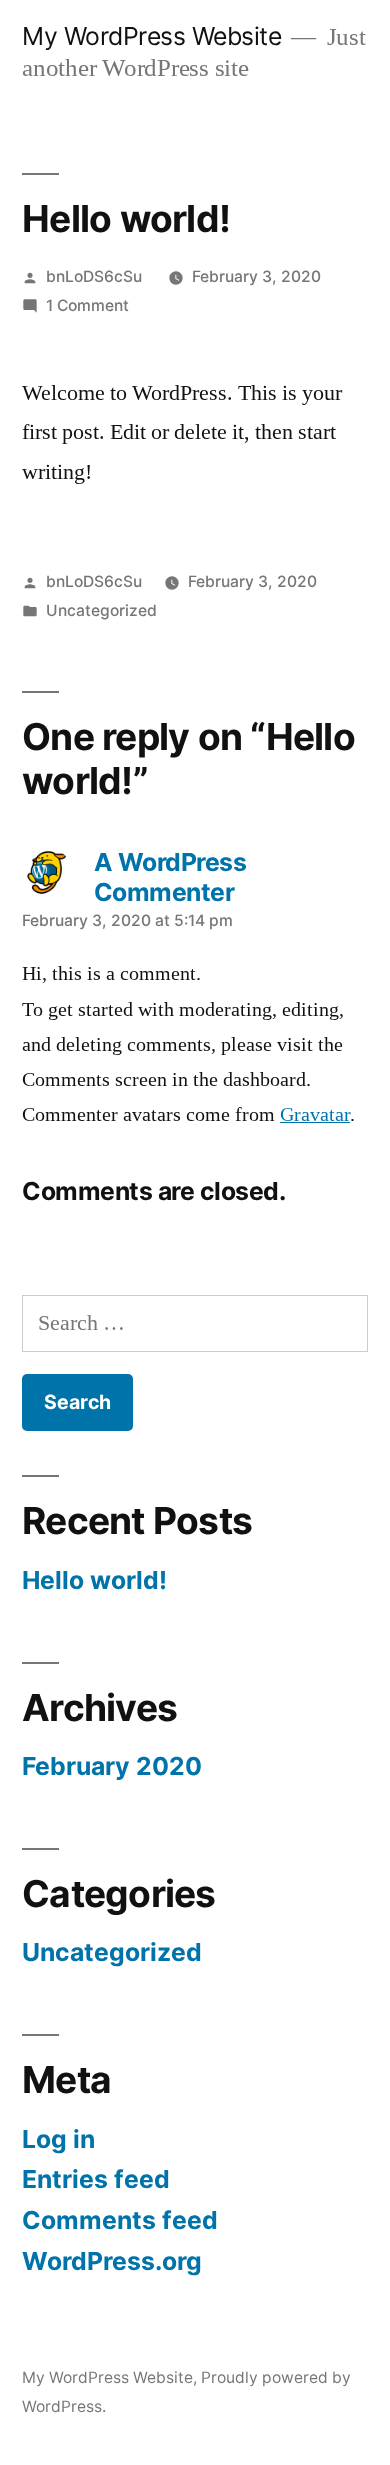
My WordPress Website (151, 36)
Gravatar (315, 1115)
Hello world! (94, 1580)
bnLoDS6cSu (94, 276)
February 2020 (112, 1766)
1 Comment (87, 305)
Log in (58, 2139)
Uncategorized (101, 610)
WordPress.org (112, 2261)
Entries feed (96, 2179)
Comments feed (120, 2220)
